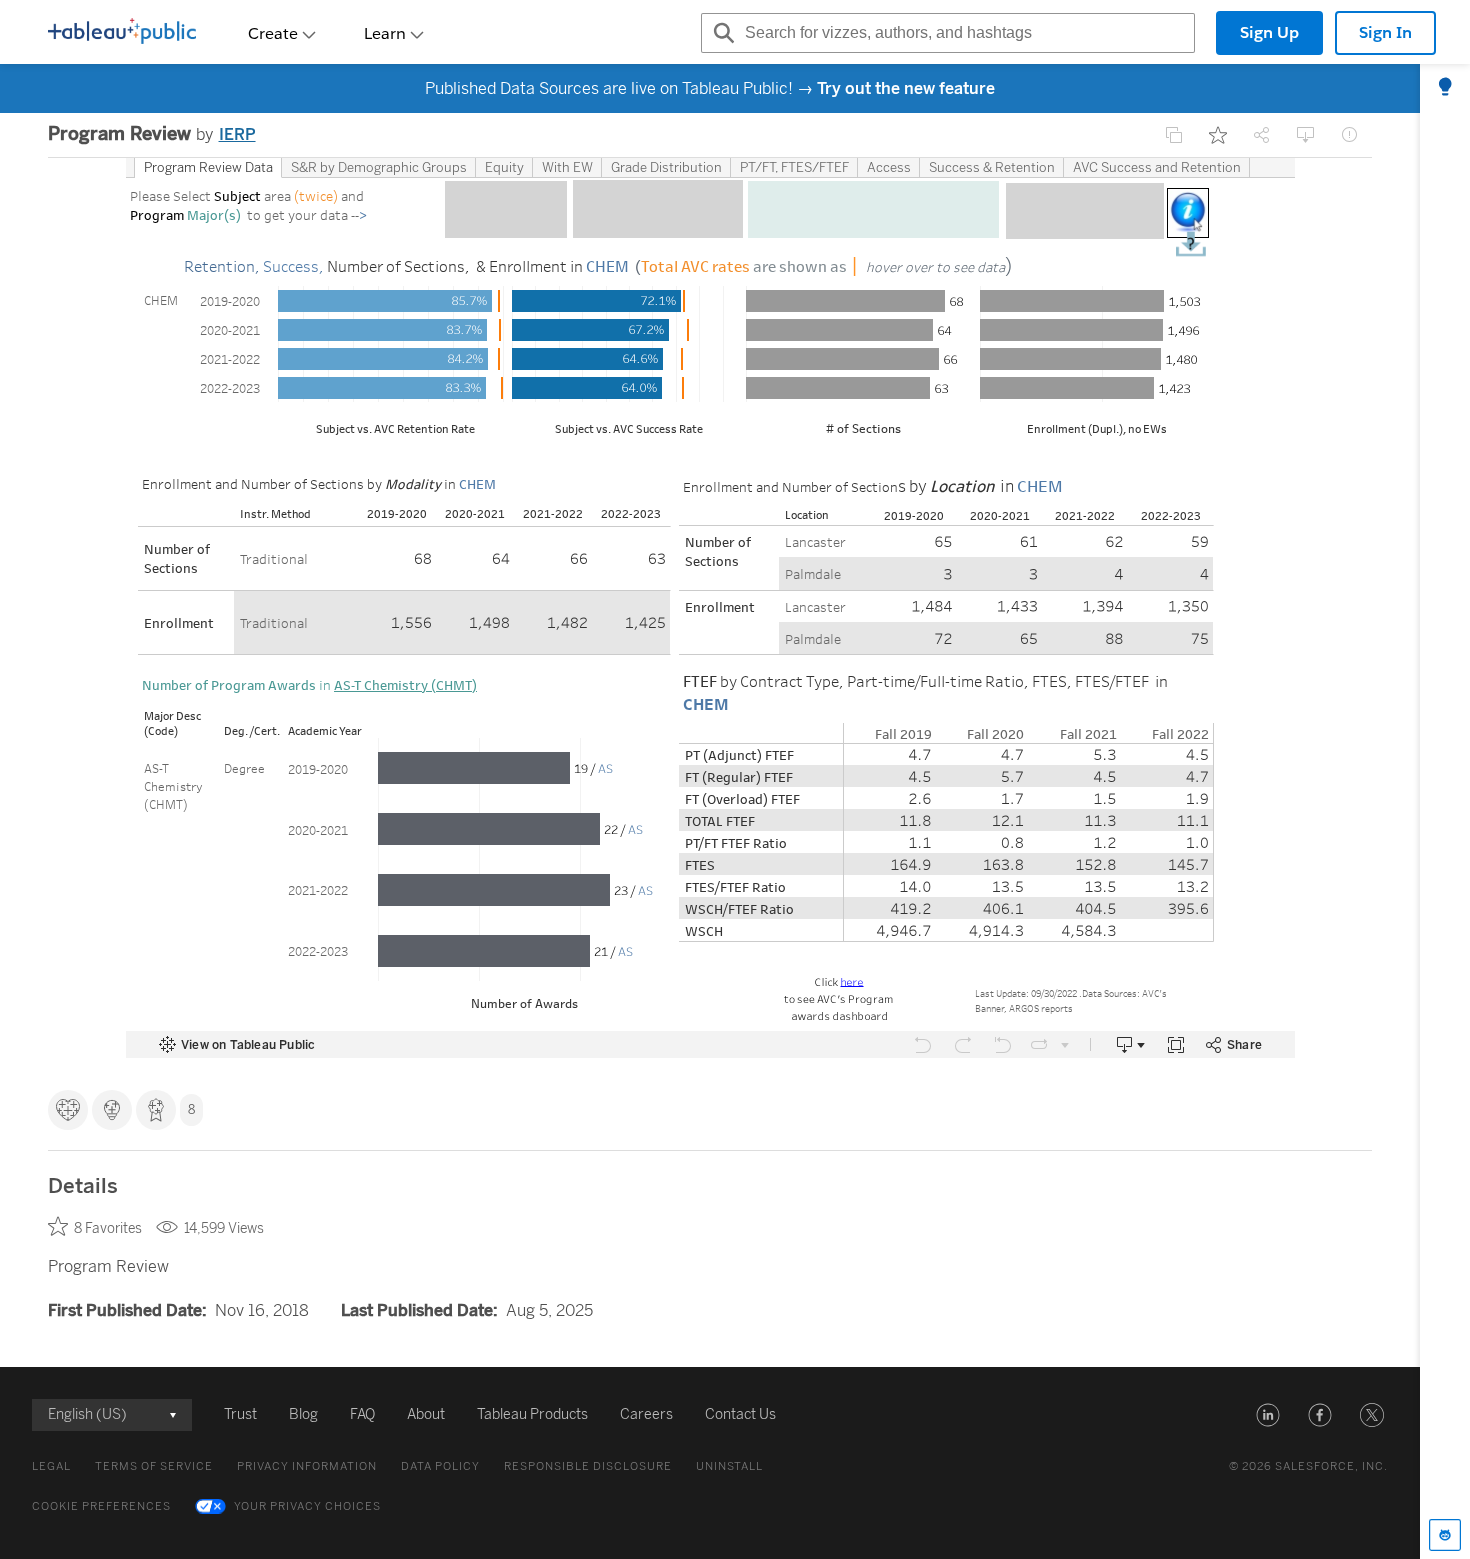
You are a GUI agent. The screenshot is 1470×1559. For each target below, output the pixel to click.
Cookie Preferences (101, 1506)
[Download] (1306, 135)
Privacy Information (307, 1466)
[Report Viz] (1350, 135)
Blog (303, 1414)
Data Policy (440, 1466)
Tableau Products (532, 1414)
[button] (1268, 1415)
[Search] (721, 33)
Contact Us (740, 1414)
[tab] (1445, 88)
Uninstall (729, 1466)
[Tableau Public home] (122, 33)
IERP (237, 134)
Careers (646, 1414)
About (426, 1414)
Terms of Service (154, 1466)
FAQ (362, 1414)
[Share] (1262, 135)
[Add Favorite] (1218, 135)
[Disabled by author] (1174, 135)
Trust (240, 1414)
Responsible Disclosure (588, 1466)
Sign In (1385, 32)
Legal (51, 1466)
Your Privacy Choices (307, 1506)
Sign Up (1269, 32)
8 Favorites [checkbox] (108, 1228)
